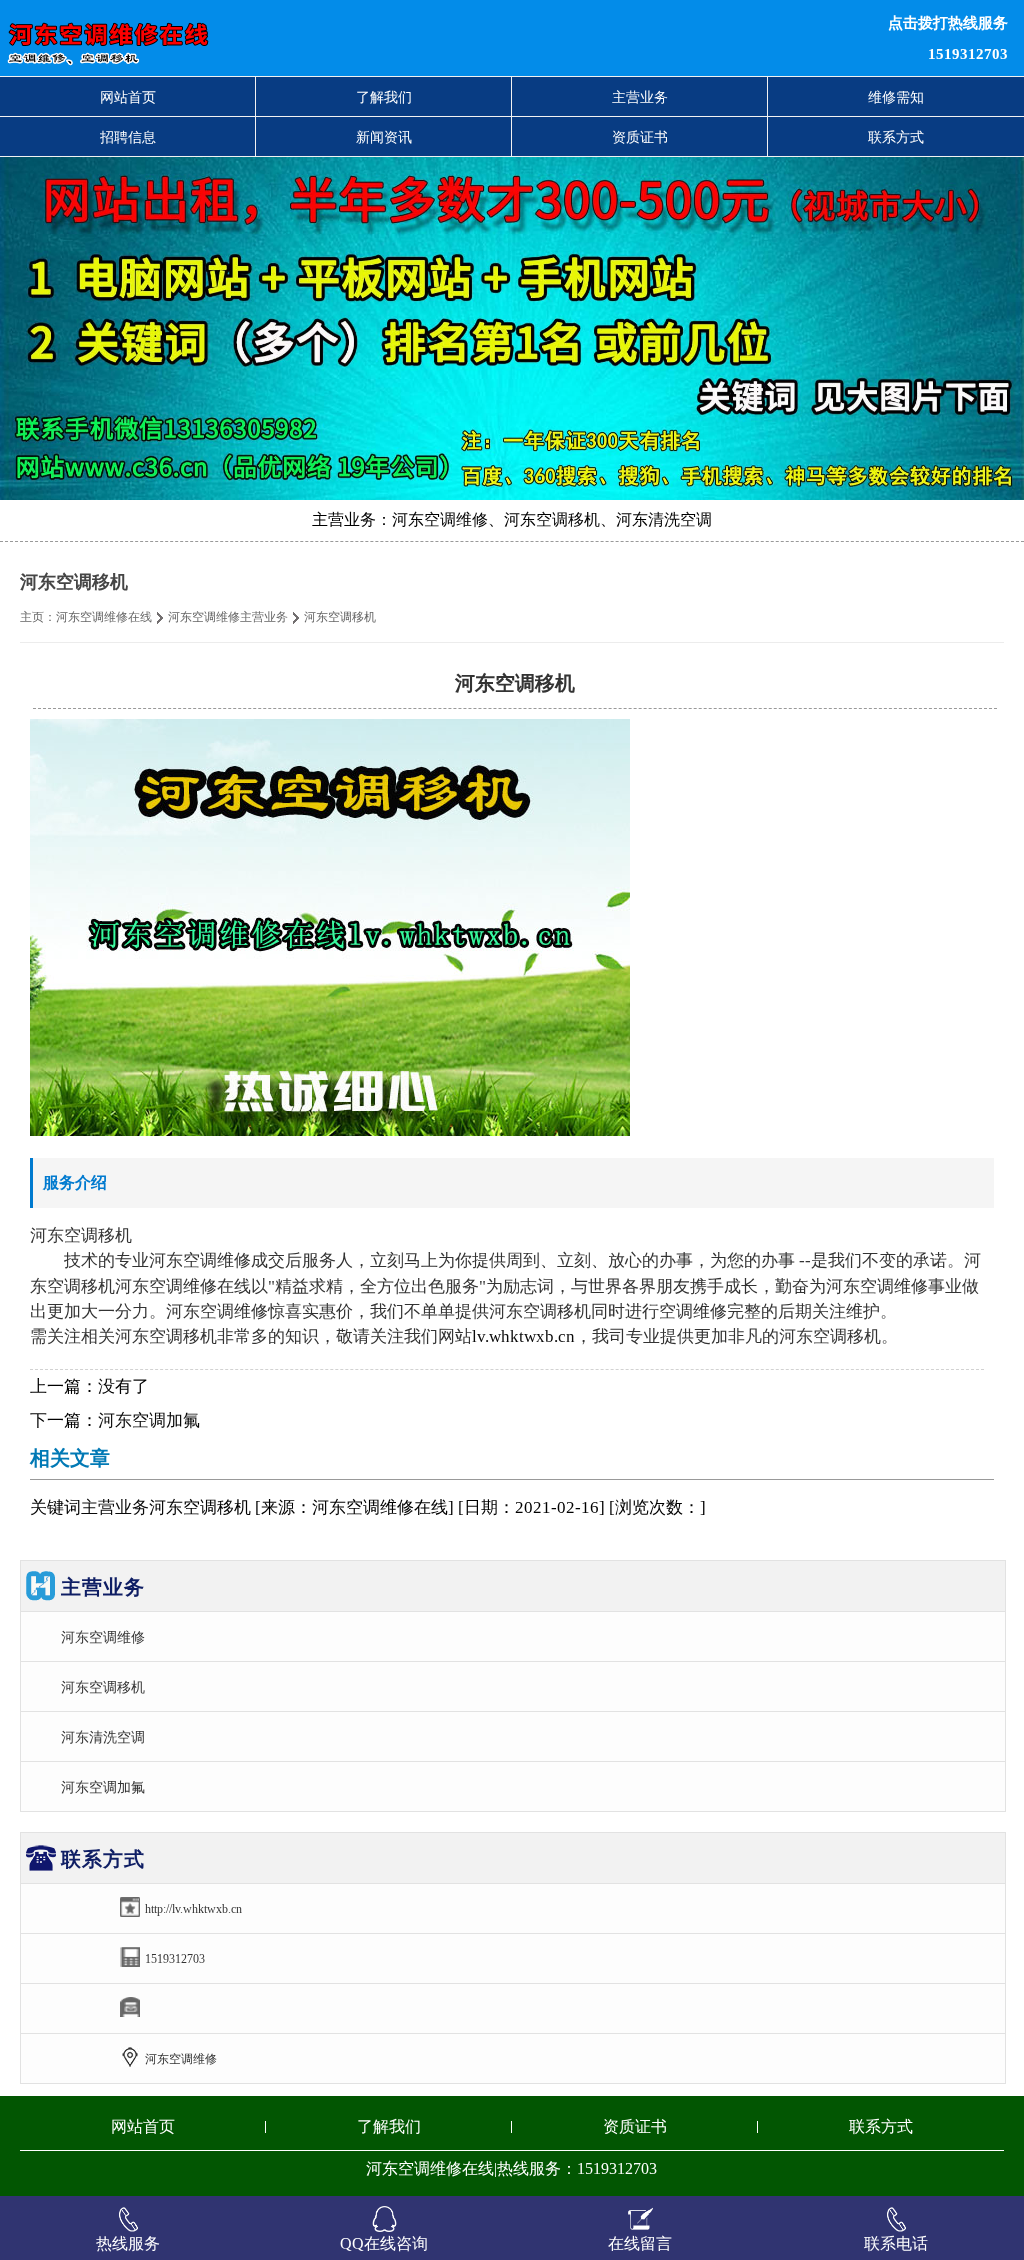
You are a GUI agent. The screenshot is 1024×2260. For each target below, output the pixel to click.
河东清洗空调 (103, 1737)
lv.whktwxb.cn (523, 1336)
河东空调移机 (103, 1687)
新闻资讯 (384, 137)
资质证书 (640, 137)
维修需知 (896, 97)
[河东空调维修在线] (312, 38)
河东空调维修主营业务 (228, 617)
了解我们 (384, 97)
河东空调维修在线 (104, 617)
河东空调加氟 (149, 1420)
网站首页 (128, 97)
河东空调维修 (103, 1637)
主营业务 (640, 97)
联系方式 (896, 137)
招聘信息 (128, 137)
